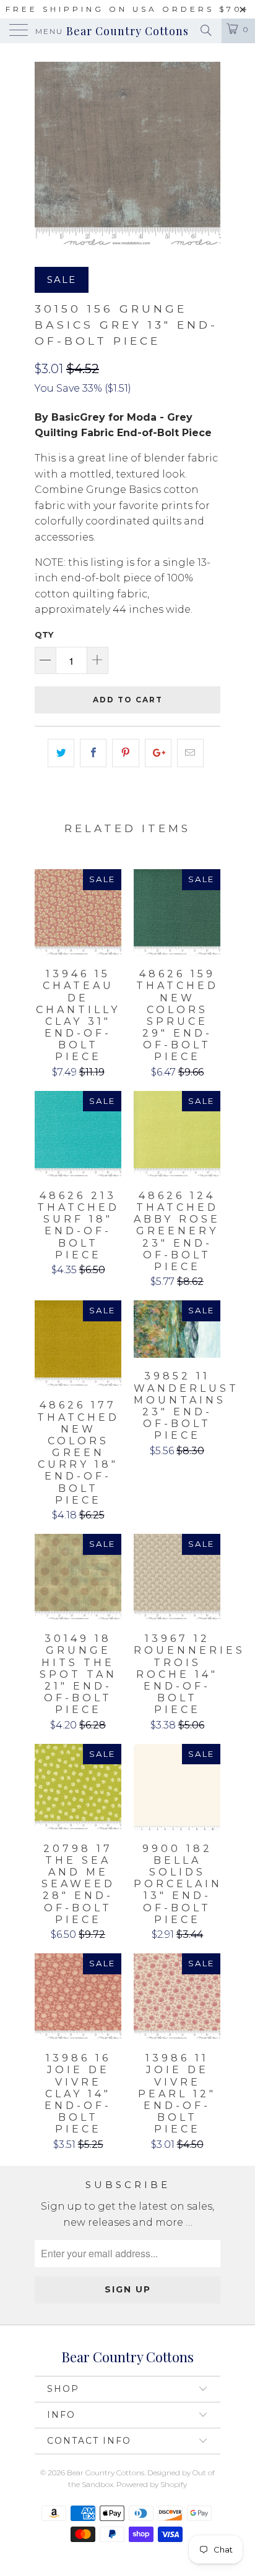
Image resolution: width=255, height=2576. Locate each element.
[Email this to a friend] (190, 753)
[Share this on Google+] (158, 753)
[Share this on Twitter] (61, 753)
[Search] (205, 30)
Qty (44, 634)
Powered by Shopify (152, 2484)
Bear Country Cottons (127, 31)
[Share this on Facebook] (93, 753)
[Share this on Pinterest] (125, 753)
